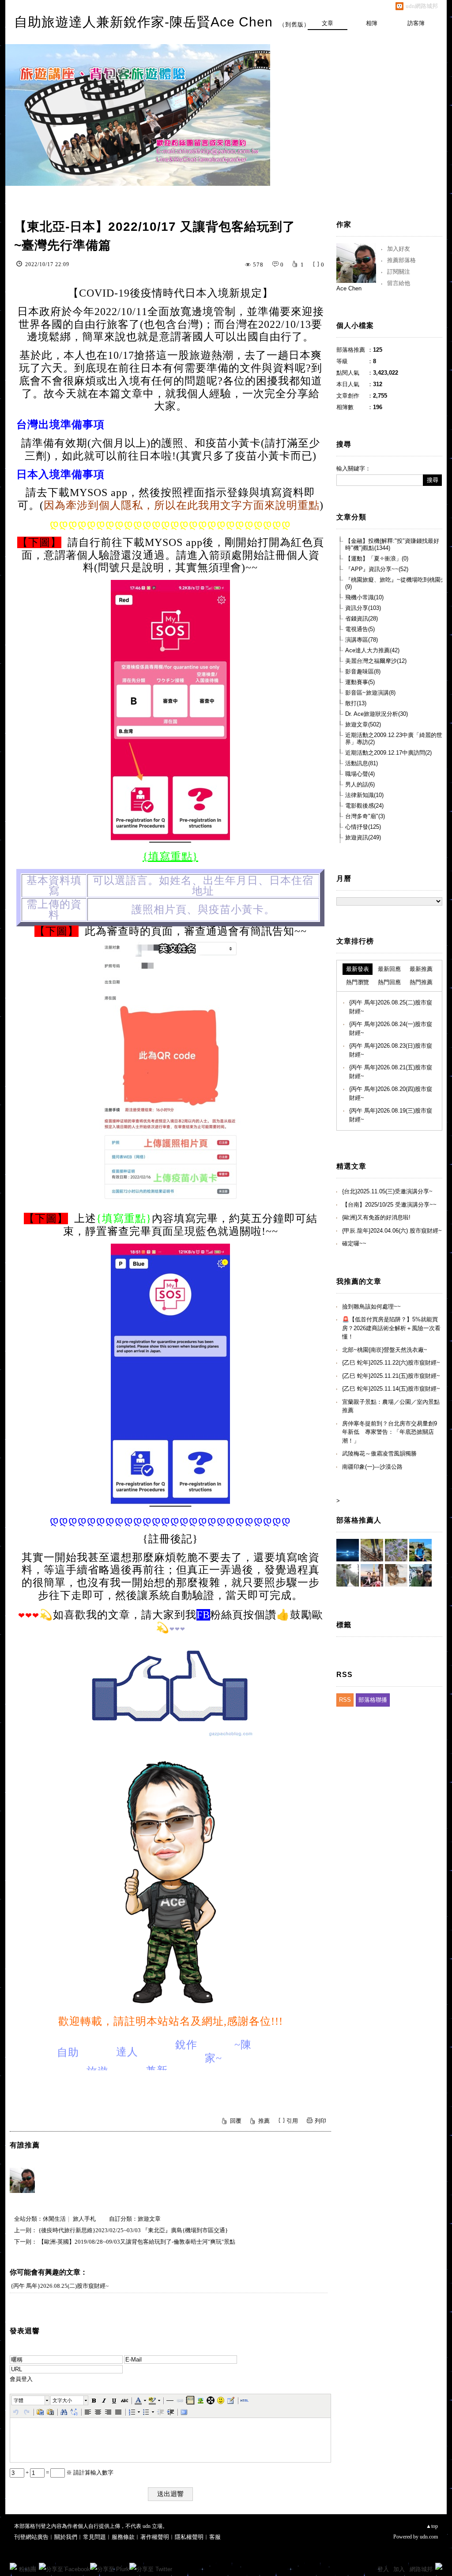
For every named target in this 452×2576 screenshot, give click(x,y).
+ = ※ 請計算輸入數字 (69, 2473)
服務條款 (123, 2537)
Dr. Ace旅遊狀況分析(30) (377, 714)
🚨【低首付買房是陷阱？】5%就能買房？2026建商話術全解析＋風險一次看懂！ (391, 1328)
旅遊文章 (149, 2219)
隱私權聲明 (189, 2537)
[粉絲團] (13, 2566)
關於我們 (66, 2537)
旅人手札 (84, 2219)
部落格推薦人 (359, 1520)
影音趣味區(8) (363, 671)
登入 (383, 2569)
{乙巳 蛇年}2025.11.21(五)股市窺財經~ (391, 1376)
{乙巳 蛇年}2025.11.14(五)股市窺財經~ (391, 1389)
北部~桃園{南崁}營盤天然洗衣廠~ (385, 1350)
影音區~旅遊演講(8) (370, 693)
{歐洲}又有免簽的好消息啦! (376, 1217)
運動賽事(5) (360, 682)
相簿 (372, 23)
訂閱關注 (399, 272)
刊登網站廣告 (31, 2537)
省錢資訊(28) (362, 619)
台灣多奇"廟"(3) (365, 816)
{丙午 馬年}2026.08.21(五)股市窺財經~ (391, 1072)
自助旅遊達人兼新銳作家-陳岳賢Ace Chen (143, 22)
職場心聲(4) (360, 774)
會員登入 (21, 2379)
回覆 (236, 2121)
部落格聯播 (373, 1700)
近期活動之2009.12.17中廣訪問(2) (388, 753)
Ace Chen (349, 288)
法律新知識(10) (364, 795)
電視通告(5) (360, 629)
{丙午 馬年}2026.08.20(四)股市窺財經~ (391, 1093)
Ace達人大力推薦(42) (372, 650)
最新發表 (358, 969)
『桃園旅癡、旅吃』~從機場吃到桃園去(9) (396, 583)
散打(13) (356, 703)
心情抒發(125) (363, 827)
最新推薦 (421, 969)
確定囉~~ (354, 1243)
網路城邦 (421, 2569)
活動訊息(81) (362, 763)
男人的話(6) (360, 784)
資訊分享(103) (363, 608)
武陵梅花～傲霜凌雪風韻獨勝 (379, 1453)
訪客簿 (416, 23)
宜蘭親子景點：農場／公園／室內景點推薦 (391, 1406)
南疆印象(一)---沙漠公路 (372, 1467)
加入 (399, 2569)
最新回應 (389, 969)
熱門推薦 (421, 982)
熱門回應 (389, 982)
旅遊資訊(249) (363, 837)
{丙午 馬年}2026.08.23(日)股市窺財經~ (391, 1050)
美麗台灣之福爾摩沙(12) (376, 661)
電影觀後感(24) (364, 806)
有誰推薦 (25, 2145)
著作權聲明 (155, 2537)
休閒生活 (54, 2219)
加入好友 (399, 249)
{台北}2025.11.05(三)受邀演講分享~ (387, 1191)
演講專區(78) (362, 640)
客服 (215, 2537)
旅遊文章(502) (363, 724)
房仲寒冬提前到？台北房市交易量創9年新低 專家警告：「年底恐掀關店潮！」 (390, 1432)
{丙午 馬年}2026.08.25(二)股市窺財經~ (60, 2286)
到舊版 (294, 24)
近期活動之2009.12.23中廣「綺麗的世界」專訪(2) (394, 739)
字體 (19, 2400)
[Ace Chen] (22, 2180)
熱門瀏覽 (358, 982)
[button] (31, 2400)
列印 (320, 2121)
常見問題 (94, 2537)
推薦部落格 (401, 260)
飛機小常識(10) (364, 597)
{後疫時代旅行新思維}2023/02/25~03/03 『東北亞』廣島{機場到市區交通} (133, 2230)
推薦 (264, 2121)
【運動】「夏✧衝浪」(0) (377, 558)
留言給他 (399, 283)
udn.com (429, 2537)
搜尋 (433, 480)
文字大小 (62, 2400)
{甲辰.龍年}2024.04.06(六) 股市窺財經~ (392, 1231)
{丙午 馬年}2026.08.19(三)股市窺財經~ (391, 1115)
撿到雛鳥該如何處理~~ (371, 1307)
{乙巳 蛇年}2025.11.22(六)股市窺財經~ (391, 1363)
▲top (432, 2526)
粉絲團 (28, 2569)
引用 (292, 2121)
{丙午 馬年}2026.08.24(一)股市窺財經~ (391, 1029)
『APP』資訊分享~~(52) (377, 569)
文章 (328, 23)
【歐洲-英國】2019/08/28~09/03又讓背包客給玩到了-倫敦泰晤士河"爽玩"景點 (137, 2242)
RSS (345, 1700)
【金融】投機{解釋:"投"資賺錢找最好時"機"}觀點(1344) (392, 544)
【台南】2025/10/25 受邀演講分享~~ (389, 1205)
